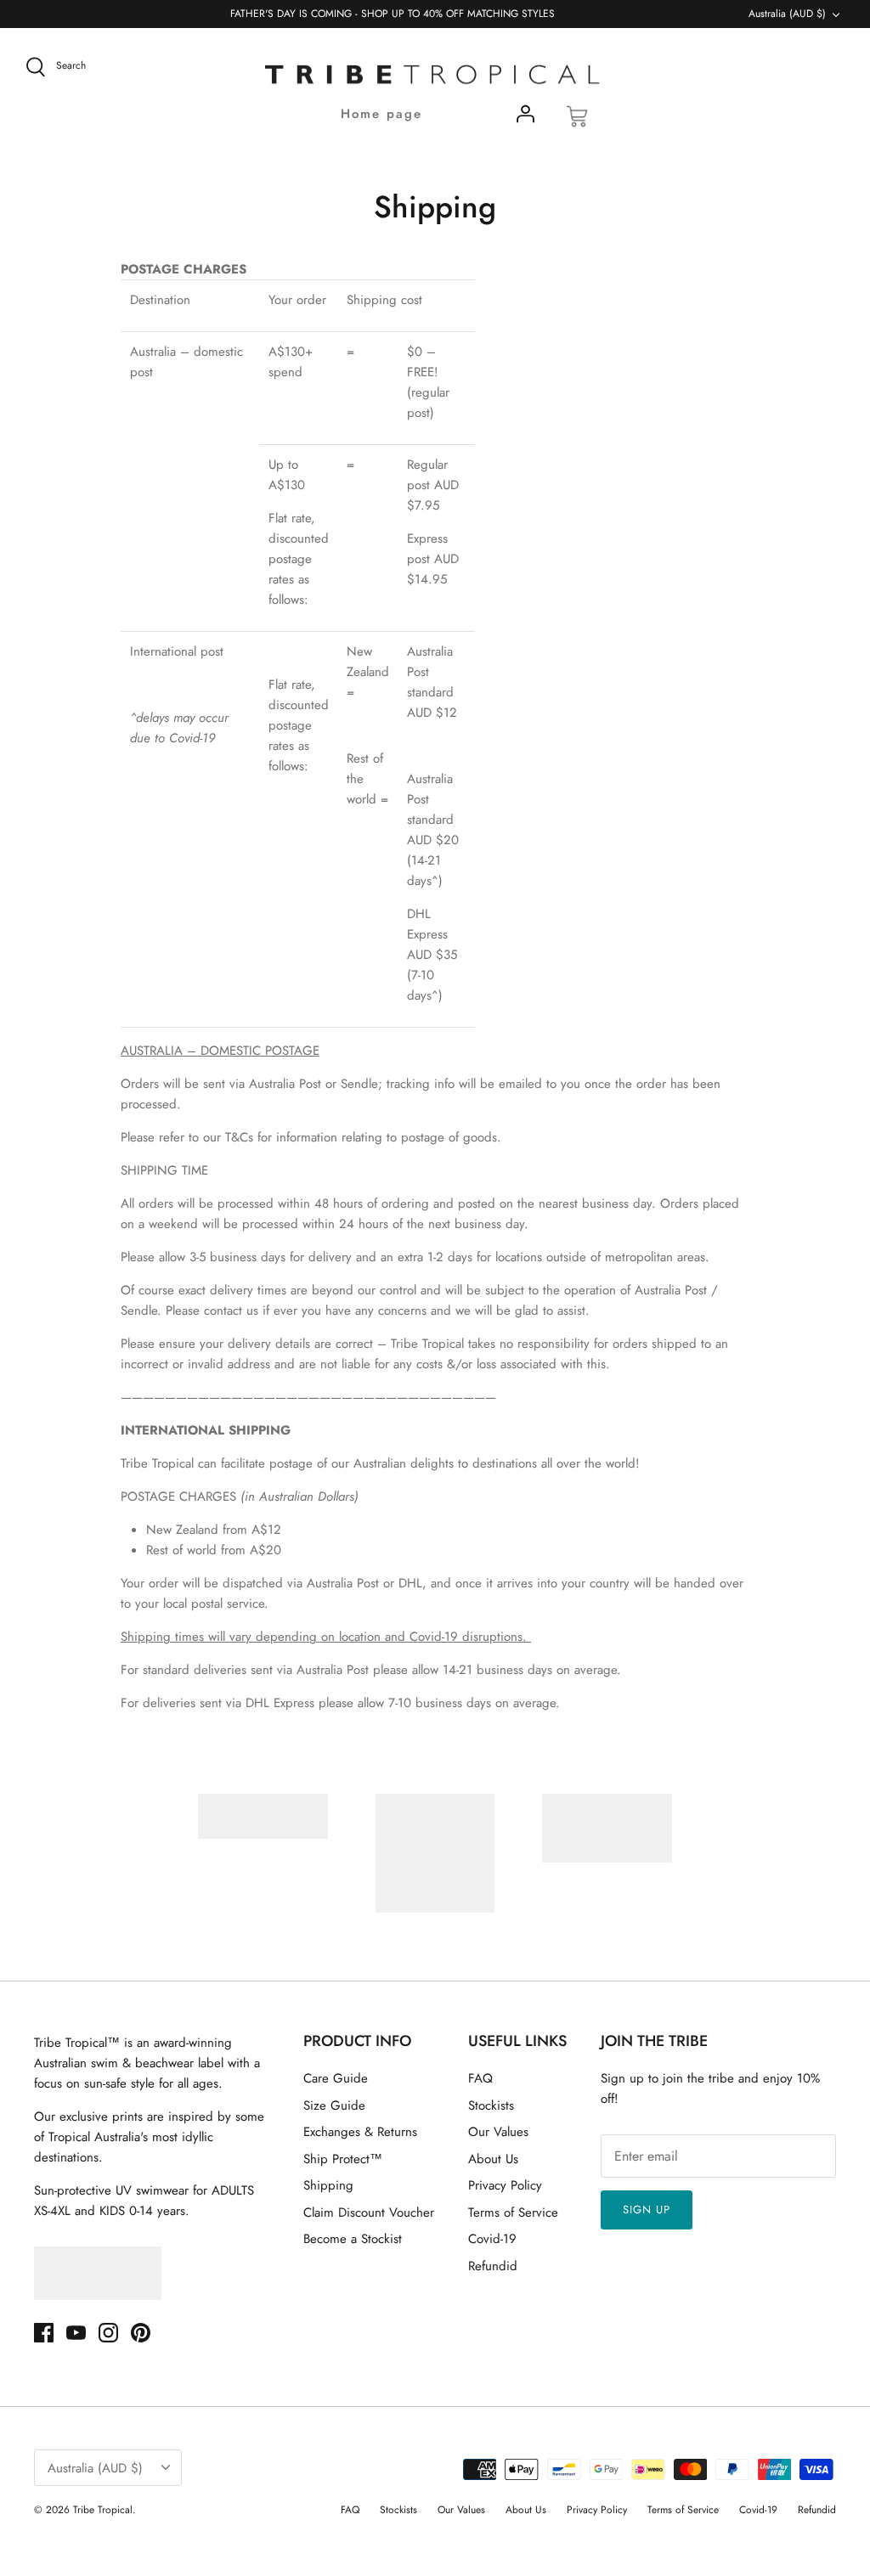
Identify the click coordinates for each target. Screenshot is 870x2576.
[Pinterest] (141, 2333)
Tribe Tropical (103, 2510)
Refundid (493, 2266)
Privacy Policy (505, 2185)
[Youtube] (76, 2333)
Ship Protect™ (343, 2159)
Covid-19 (492, 2239)
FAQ (480, 2078)
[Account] (525, 117)
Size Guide (334, 2105)
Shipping (328, 2185)
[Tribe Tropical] (435, 76)
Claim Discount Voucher (369, 2212)
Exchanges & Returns (360, 2132)
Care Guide (336, 2078)
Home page (381, 114)
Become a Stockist (353, 2239)
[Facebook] (44, 2333)
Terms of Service (513, 2212)
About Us (493, 2159)
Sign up (647, 2210)
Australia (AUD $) (787, 14)
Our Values (498, 2132)
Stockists (491, 2105)
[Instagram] (108, 2333)
